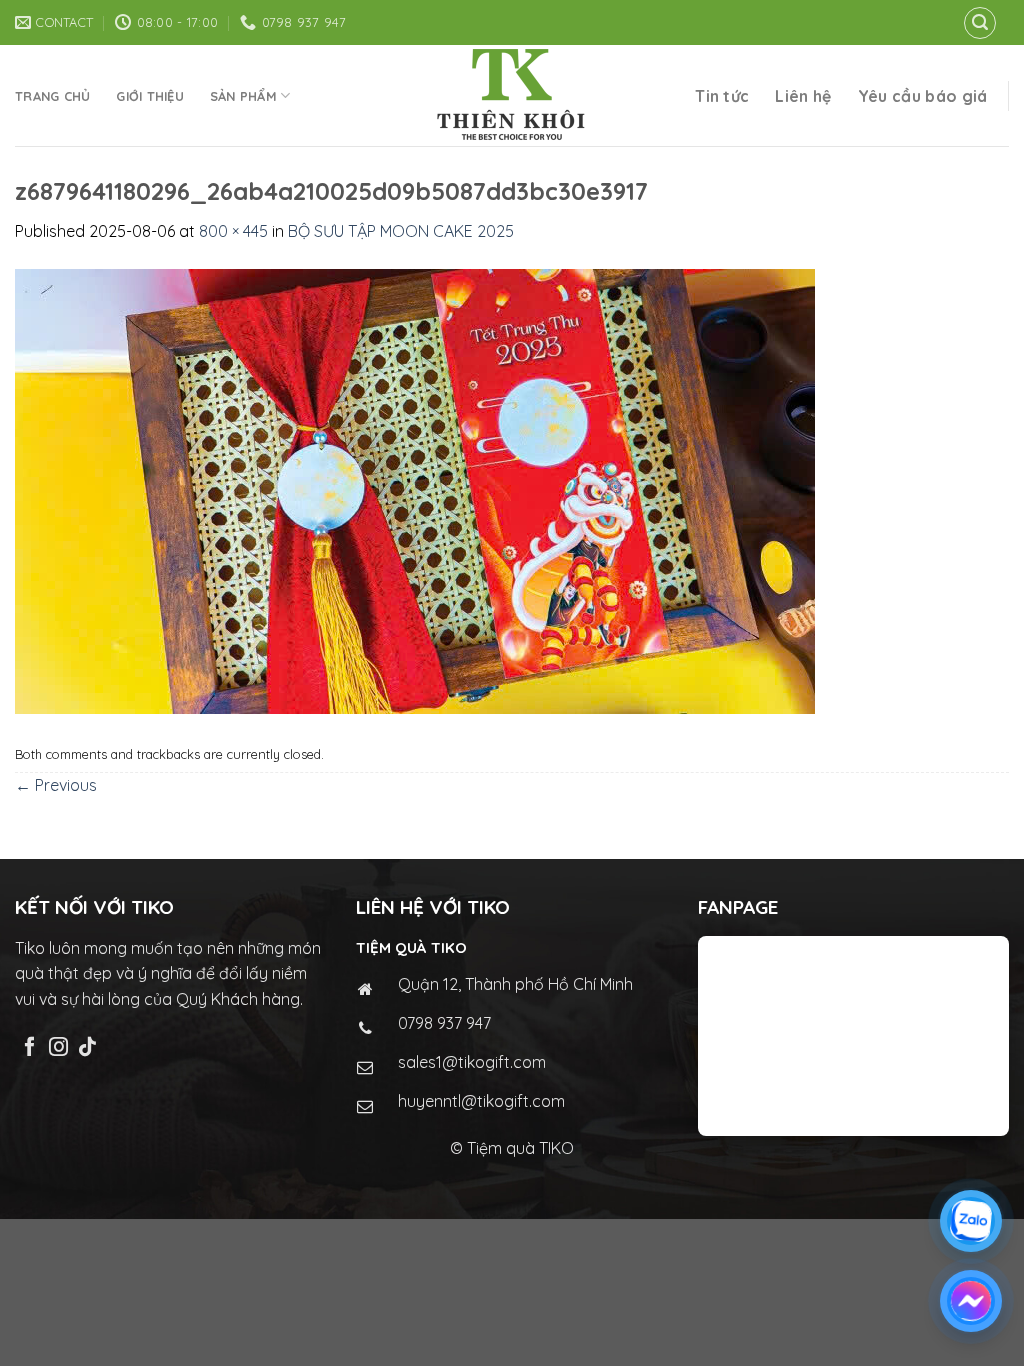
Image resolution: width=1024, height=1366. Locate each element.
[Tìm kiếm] (980, 23)
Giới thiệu (150, 96)
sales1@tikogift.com (472, 1062)
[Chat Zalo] (971, 1221)
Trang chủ (52, 96)
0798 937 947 (444, 1023)
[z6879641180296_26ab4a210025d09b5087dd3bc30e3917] (415, 489)
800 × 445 (233, 231)
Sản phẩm (243, 96)
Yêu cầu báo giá (923, 96)
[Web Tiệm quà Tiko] (512, 95)
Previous (56, 785)
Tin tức (722, 96)
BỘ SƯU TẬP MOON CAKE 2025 (401, 231)
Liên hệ (803, 96)
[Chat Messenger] (971, 1301)
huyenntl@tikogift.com (481, 1101)
